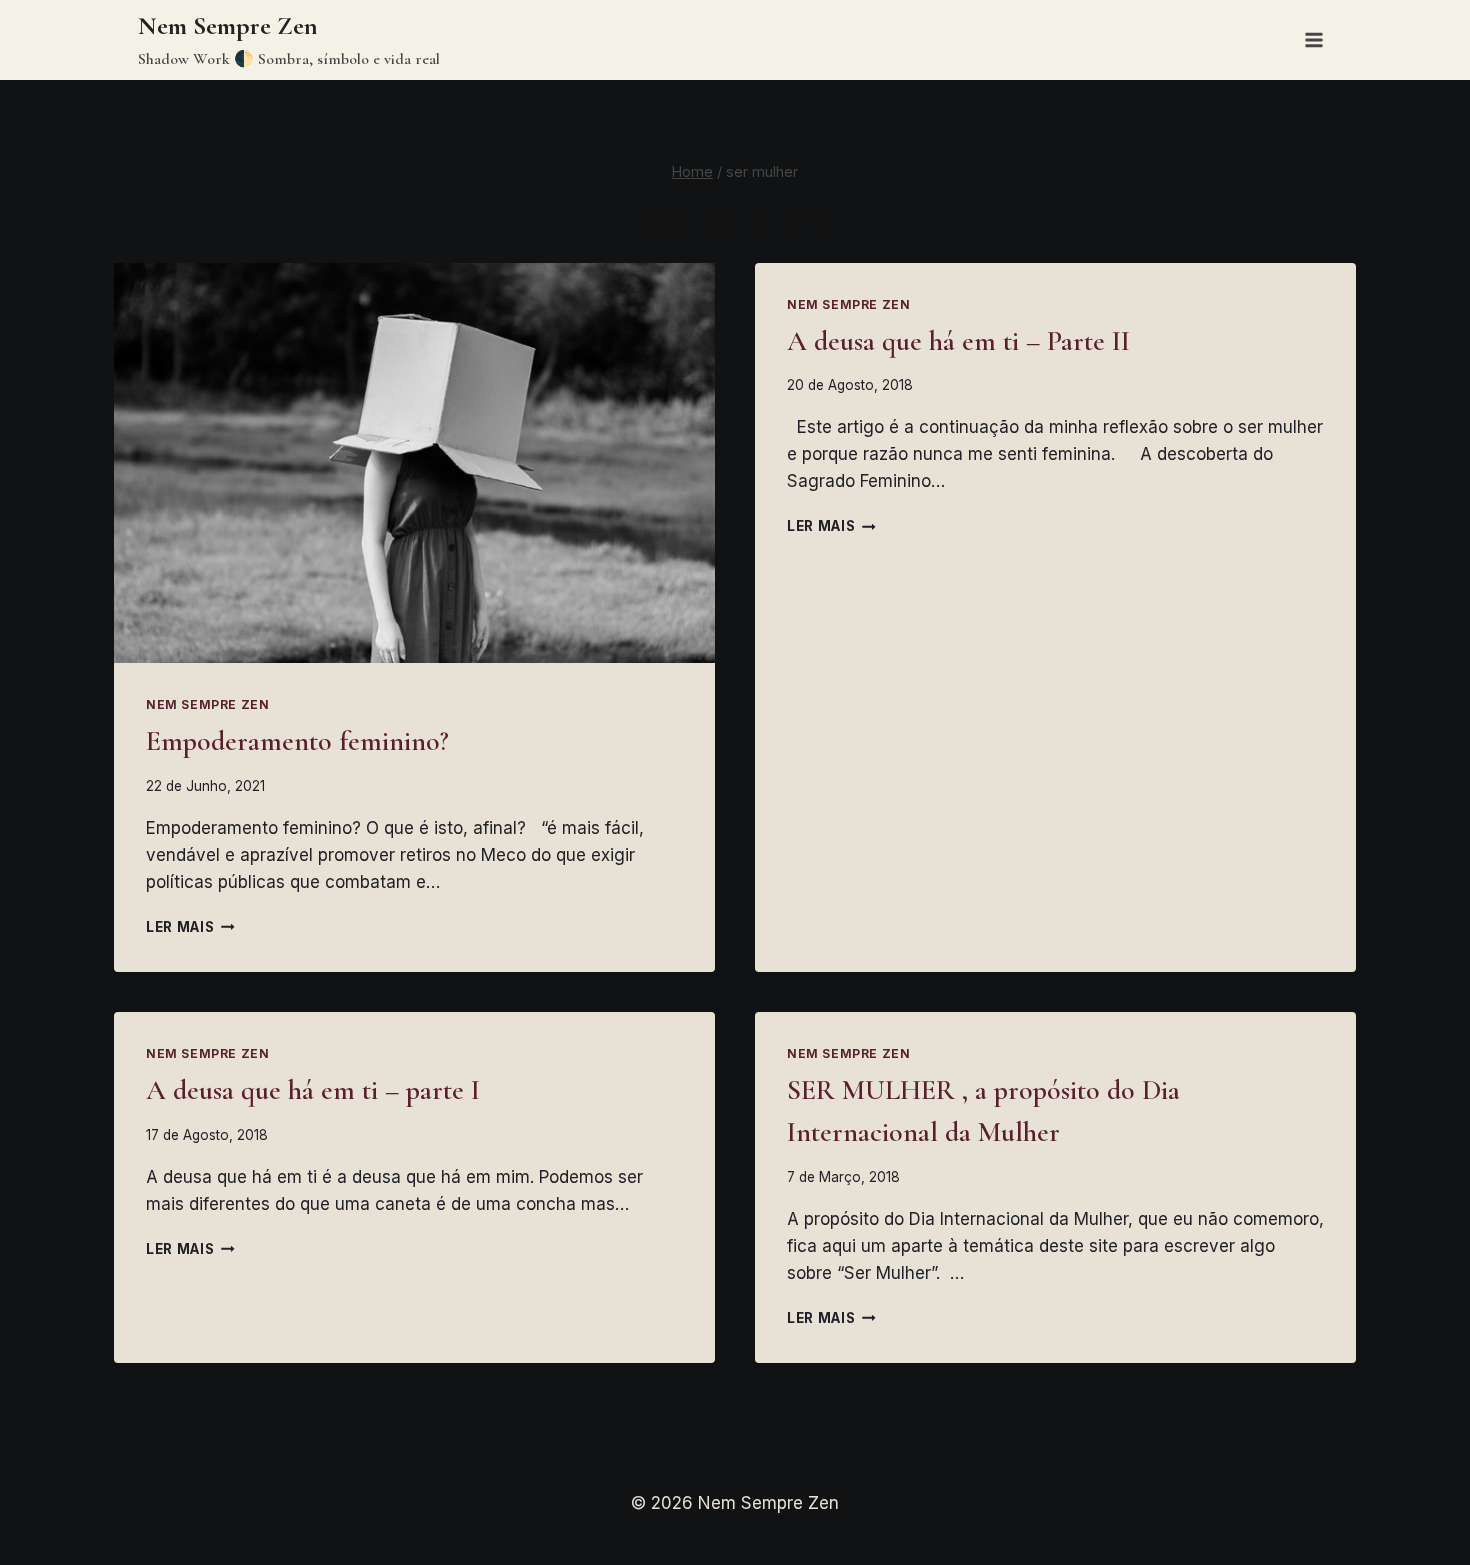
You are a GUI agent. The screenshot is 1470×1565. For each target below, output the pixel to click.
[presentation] (414, 463)
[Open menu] (1313, 39)
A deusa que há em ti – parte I (313, 1090)
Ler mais (190, 927)
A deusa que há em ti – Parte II (958, 341)
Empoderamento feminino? (297, 741)
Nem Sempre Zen (207, 704)
